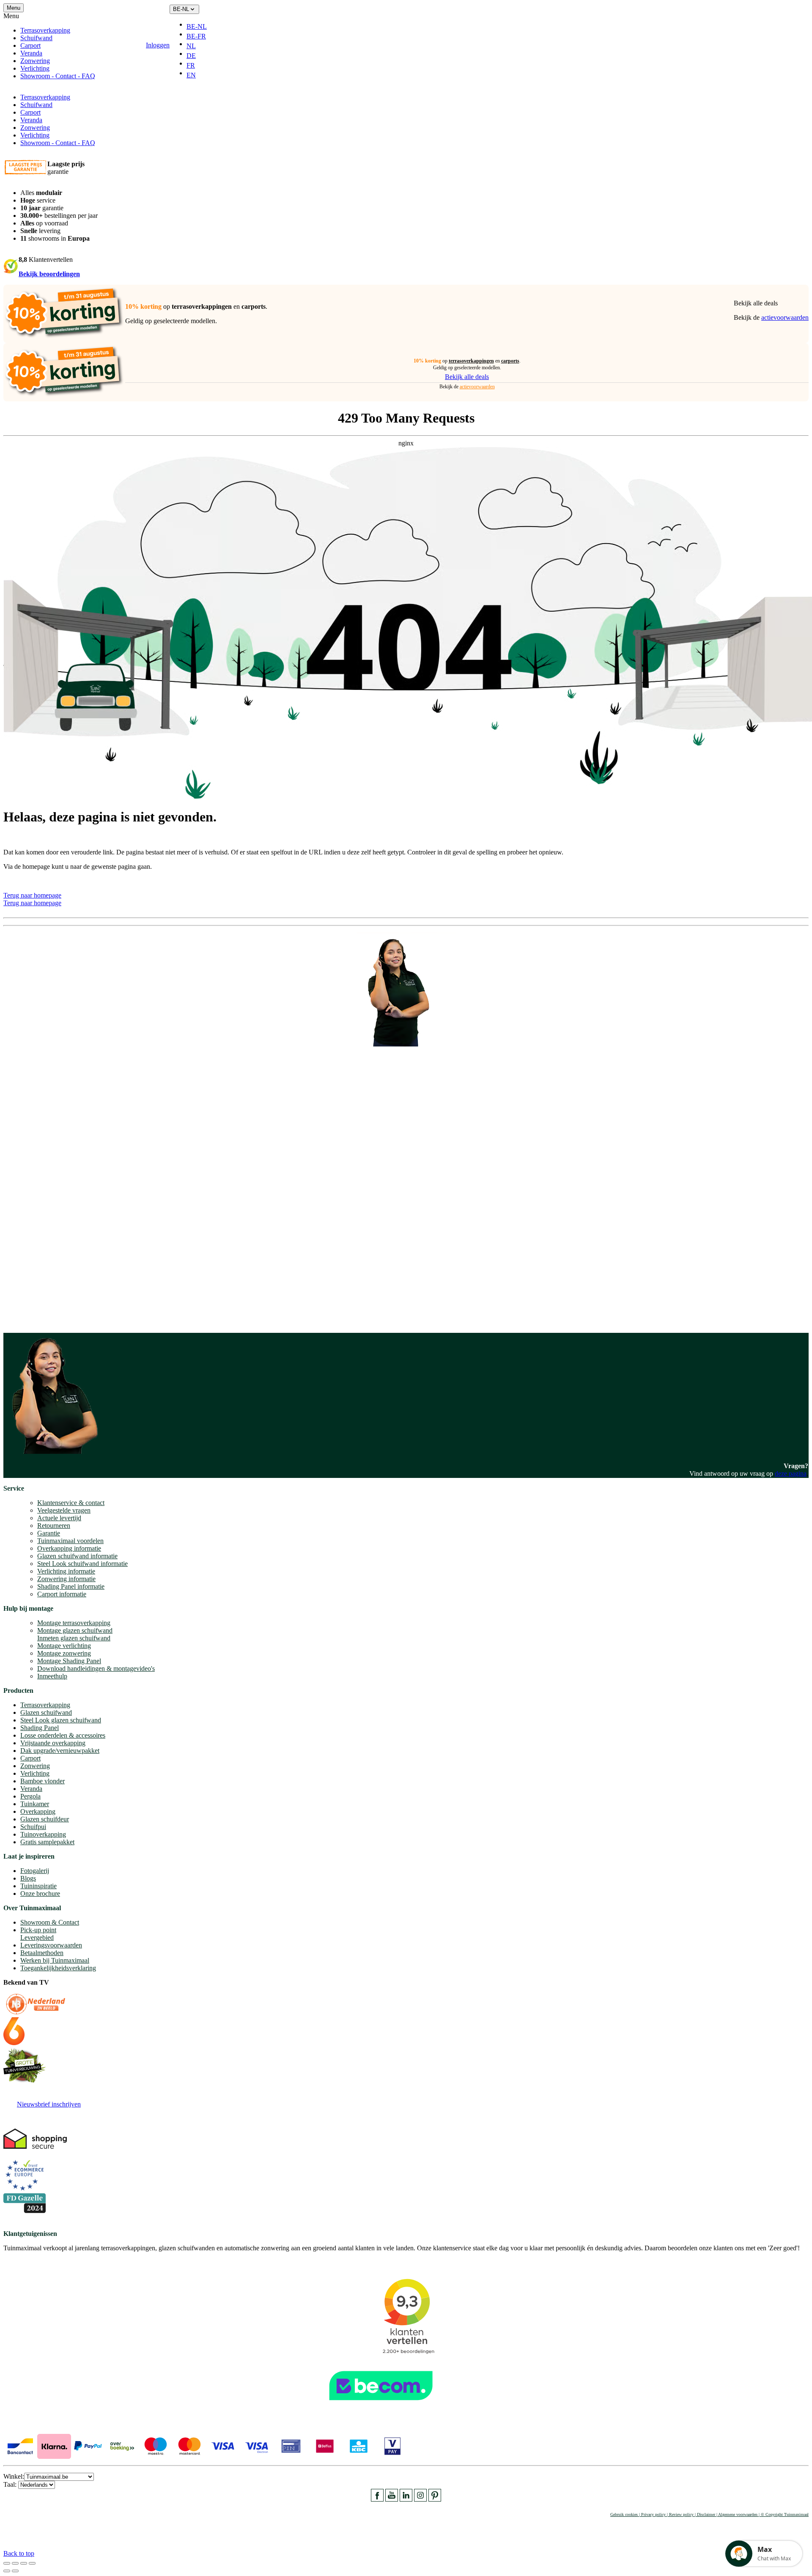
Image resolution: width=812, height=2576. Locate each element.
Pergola (30, 1796)
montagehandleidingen (61, 1311)
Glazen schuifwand (46, 1712)
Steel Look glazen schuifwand (61, 1720)
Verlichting (35, 68)
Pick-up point (38, 1930)
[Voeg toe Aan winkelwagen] (219, 45)
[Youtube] (392, 2499)
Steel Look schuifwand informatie (82, 1564)
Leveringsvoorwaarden (51, 1945)
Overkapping (38, 1811)
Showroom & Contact (50, 1922)
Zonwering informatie (66, 1579)
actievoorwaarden (785, 317)
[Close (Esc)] (7, 2563)
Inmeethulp (52, 1676)
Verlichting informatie (66, 1571)
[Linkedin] (406, 2499)
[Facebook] (377, 2499)
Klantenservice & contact (71, 1503)
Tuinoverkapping (43, 1834)
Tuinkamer (35, 1804)
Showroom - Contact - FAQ (58, 76)
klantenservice (38, 1223)
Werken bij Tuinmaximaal (55, 1960)
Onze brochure (40, 1894)
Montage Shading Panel (69, 1661)
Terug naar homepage (32, 895)
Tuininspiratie (38, 1886)
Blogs (28, 1878)
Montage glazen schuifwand (75, 1630)
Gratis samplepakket (47, 1842)
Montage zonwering (64, 1653)
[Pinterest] (435, 2499)
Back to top (19, 2553)
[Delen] (15, 2563)
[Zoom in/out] (32, 2563)
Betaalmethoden (42, 1953)
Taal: (11, 2484)
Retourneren (54, 1526)
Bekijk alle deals (756, 303)
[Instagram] (420, 2499)
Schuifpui (33, 1827)
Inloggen (158, 45)
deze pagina (791, 1473)
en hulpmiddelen (26, 1318)
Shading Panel (40, 1728)
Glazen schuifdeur (45, 1819)
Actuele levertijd (59, 1518)
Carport (30, 45)
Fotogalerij (35, 1871)
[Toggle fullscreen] (24, 2563)
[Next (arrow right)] (15, 2571)
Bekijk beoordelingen (49, 274)
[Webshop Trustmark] (406, 2404)
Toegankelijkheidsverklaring (58, 1968)
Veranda (31, 53)
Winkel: (14, 2476)
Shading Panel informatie (71, 1586)
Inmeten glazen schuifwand (74, 1638)
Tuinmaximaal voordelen (70, 1541)
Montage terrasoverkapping (74, 1623)
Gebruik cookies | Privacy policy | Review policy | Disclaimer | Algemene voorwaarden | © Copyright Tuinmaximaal (709, 2514)
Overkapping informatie (69, 1548)
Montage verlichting (64, 1646)
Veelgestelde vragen (64, 1510)
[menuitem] (200, 27)
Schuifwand (36, 38)
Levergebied (37, 1937)
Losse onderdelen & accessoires (63, 1735)
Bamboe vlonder (43, 1781)
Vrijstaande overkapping (53, 1743)
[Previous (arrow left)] (7, 2571)
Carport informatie (62, 1594)
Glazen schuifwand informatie (77, 1556)
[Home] (115, 45)
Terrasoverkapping (45, 30)
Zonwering (35, 61)
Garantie (49, 1533)
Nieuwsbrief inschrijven (49, 2104)
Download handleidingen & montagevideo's (96, 1668)
